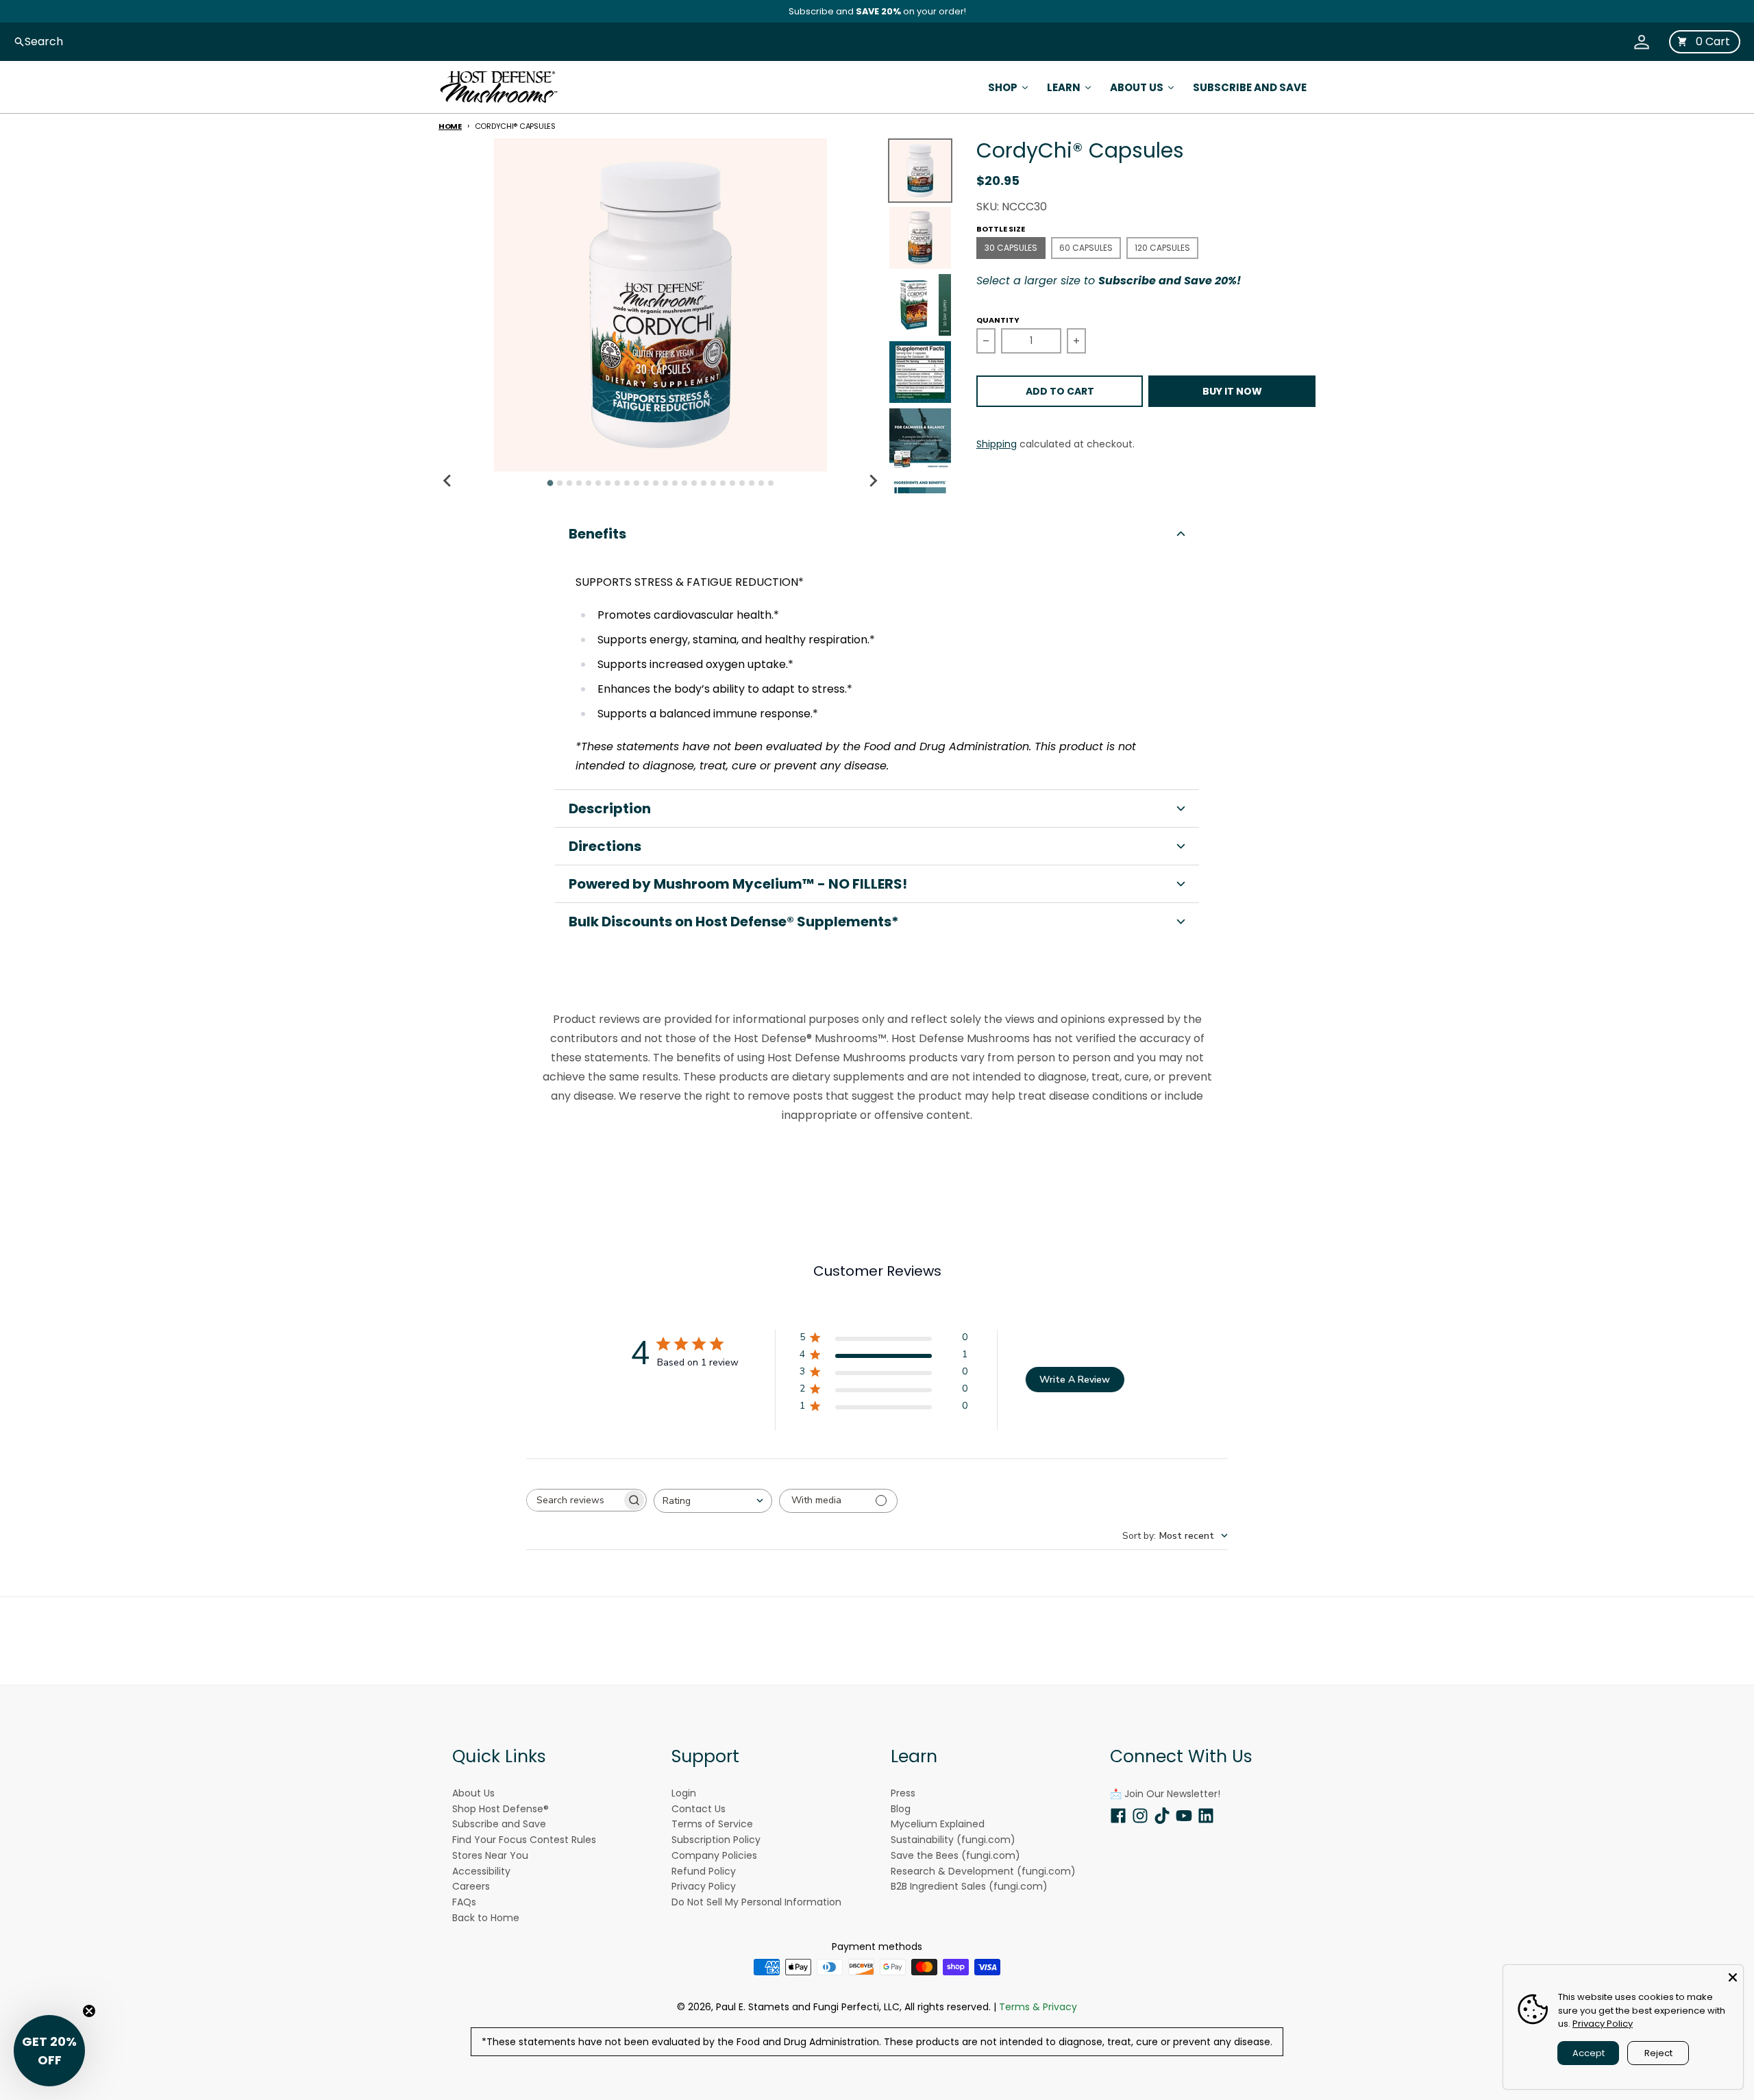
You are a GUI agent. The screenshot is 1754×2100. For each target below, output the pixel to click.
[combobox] (713, 1501)
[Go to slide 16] (694, 483)
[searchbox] (574, 1500)
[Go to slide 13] (665, 483)
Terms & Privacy (1038, 2007)
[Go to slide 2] (560, 483)
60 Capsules (1086, 248)
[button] (877, 534)
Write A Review (1075, 1380)
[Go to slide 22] (752, 483)
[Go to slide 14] (675, 483)
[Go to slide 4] (579, 483)
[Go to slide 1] (550, 483)
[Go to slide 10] (637, 483)
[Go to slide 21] (742, 483)
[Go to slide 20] (732, 483)
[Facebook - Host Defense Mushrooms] (1118, 1816)
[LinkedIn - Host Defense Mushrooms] (1206, 1816)
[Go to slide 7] (608, 483)
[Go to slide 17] (704, 483)
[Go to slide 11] (646, 483)
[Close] (1733, 1975)
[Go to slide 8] (617, 483)
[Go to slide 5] (589, 483)
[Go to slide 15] (684, 483)
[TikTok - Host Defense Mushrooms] (1162, 1816)
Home (450, 126)
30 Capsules (1011, 248)
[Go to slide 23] (761, 483)
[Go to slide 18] (713, 483)
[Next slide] (873, 481)
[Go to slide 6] (598, 483)
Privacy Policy (1603, 2024)
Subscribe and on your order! (877, 11)
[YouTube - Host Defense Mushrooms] (1184, 1816)
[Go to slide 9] (627, 483)
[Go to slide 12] (656, 483)
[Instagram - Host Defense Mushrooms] (1140, 1816)
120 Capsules (1162, 248)
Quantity (998, 320)
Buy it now (1232, 391)
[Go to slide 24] (771, 483)
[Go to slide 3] (569, 483)
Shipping (997, 444)
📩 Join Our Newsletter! (1165, 1794)
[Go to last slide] (448, 481)
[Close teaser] (89, 2011)
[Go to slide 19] (723, 483)
